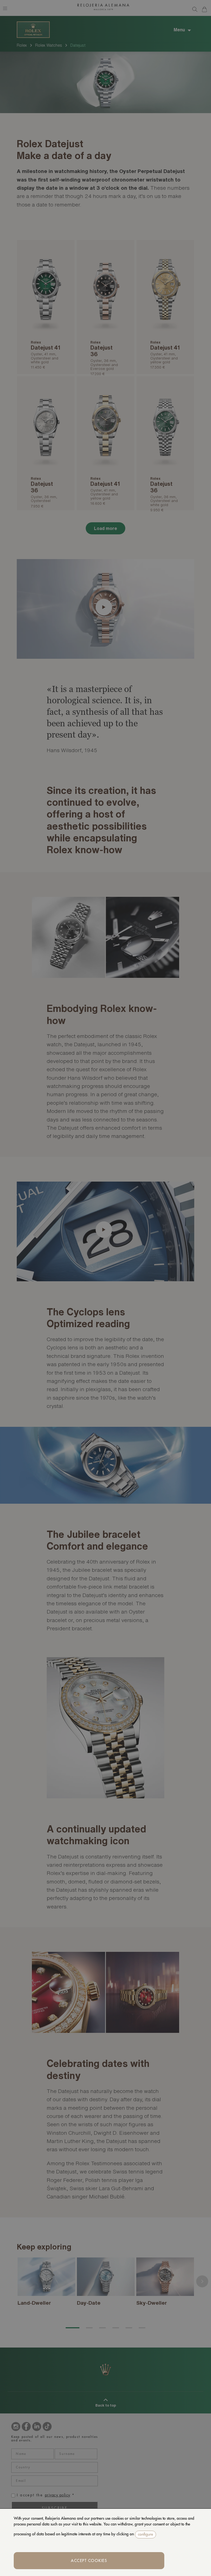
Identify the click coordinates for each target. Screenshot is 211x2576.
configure (145, 2534)
